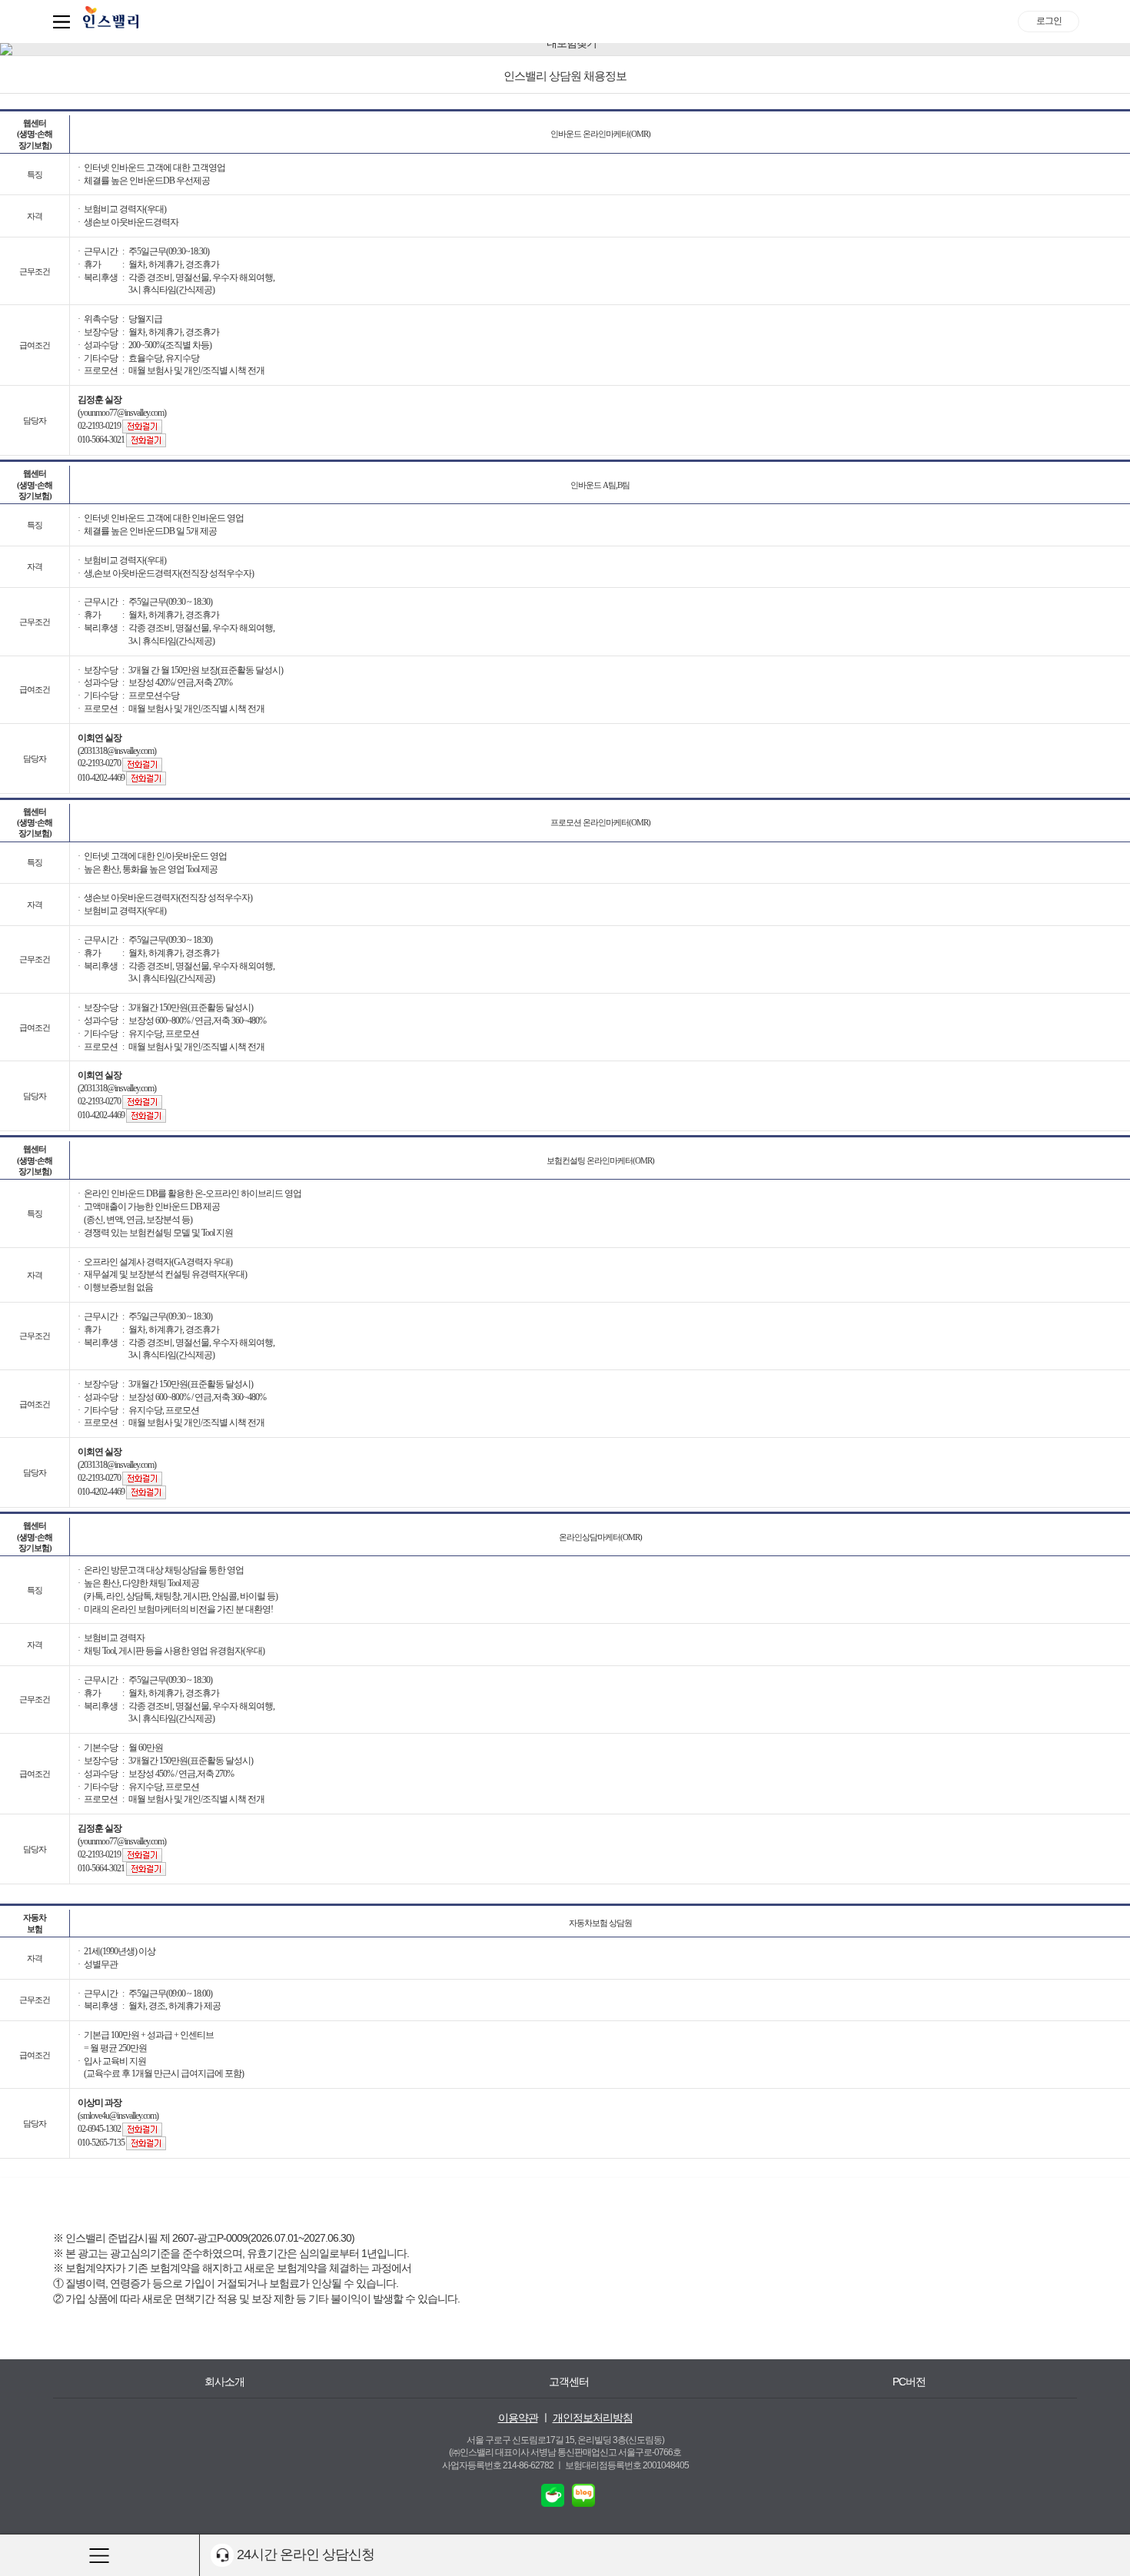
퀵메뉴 (65, 22)
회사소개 (224, 2382)
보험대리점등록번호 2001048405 (627, 2465)
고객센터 (569, 2382)
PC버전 (909, 2382)
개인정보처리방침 (593, 2418)
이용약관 (518, 2418)
